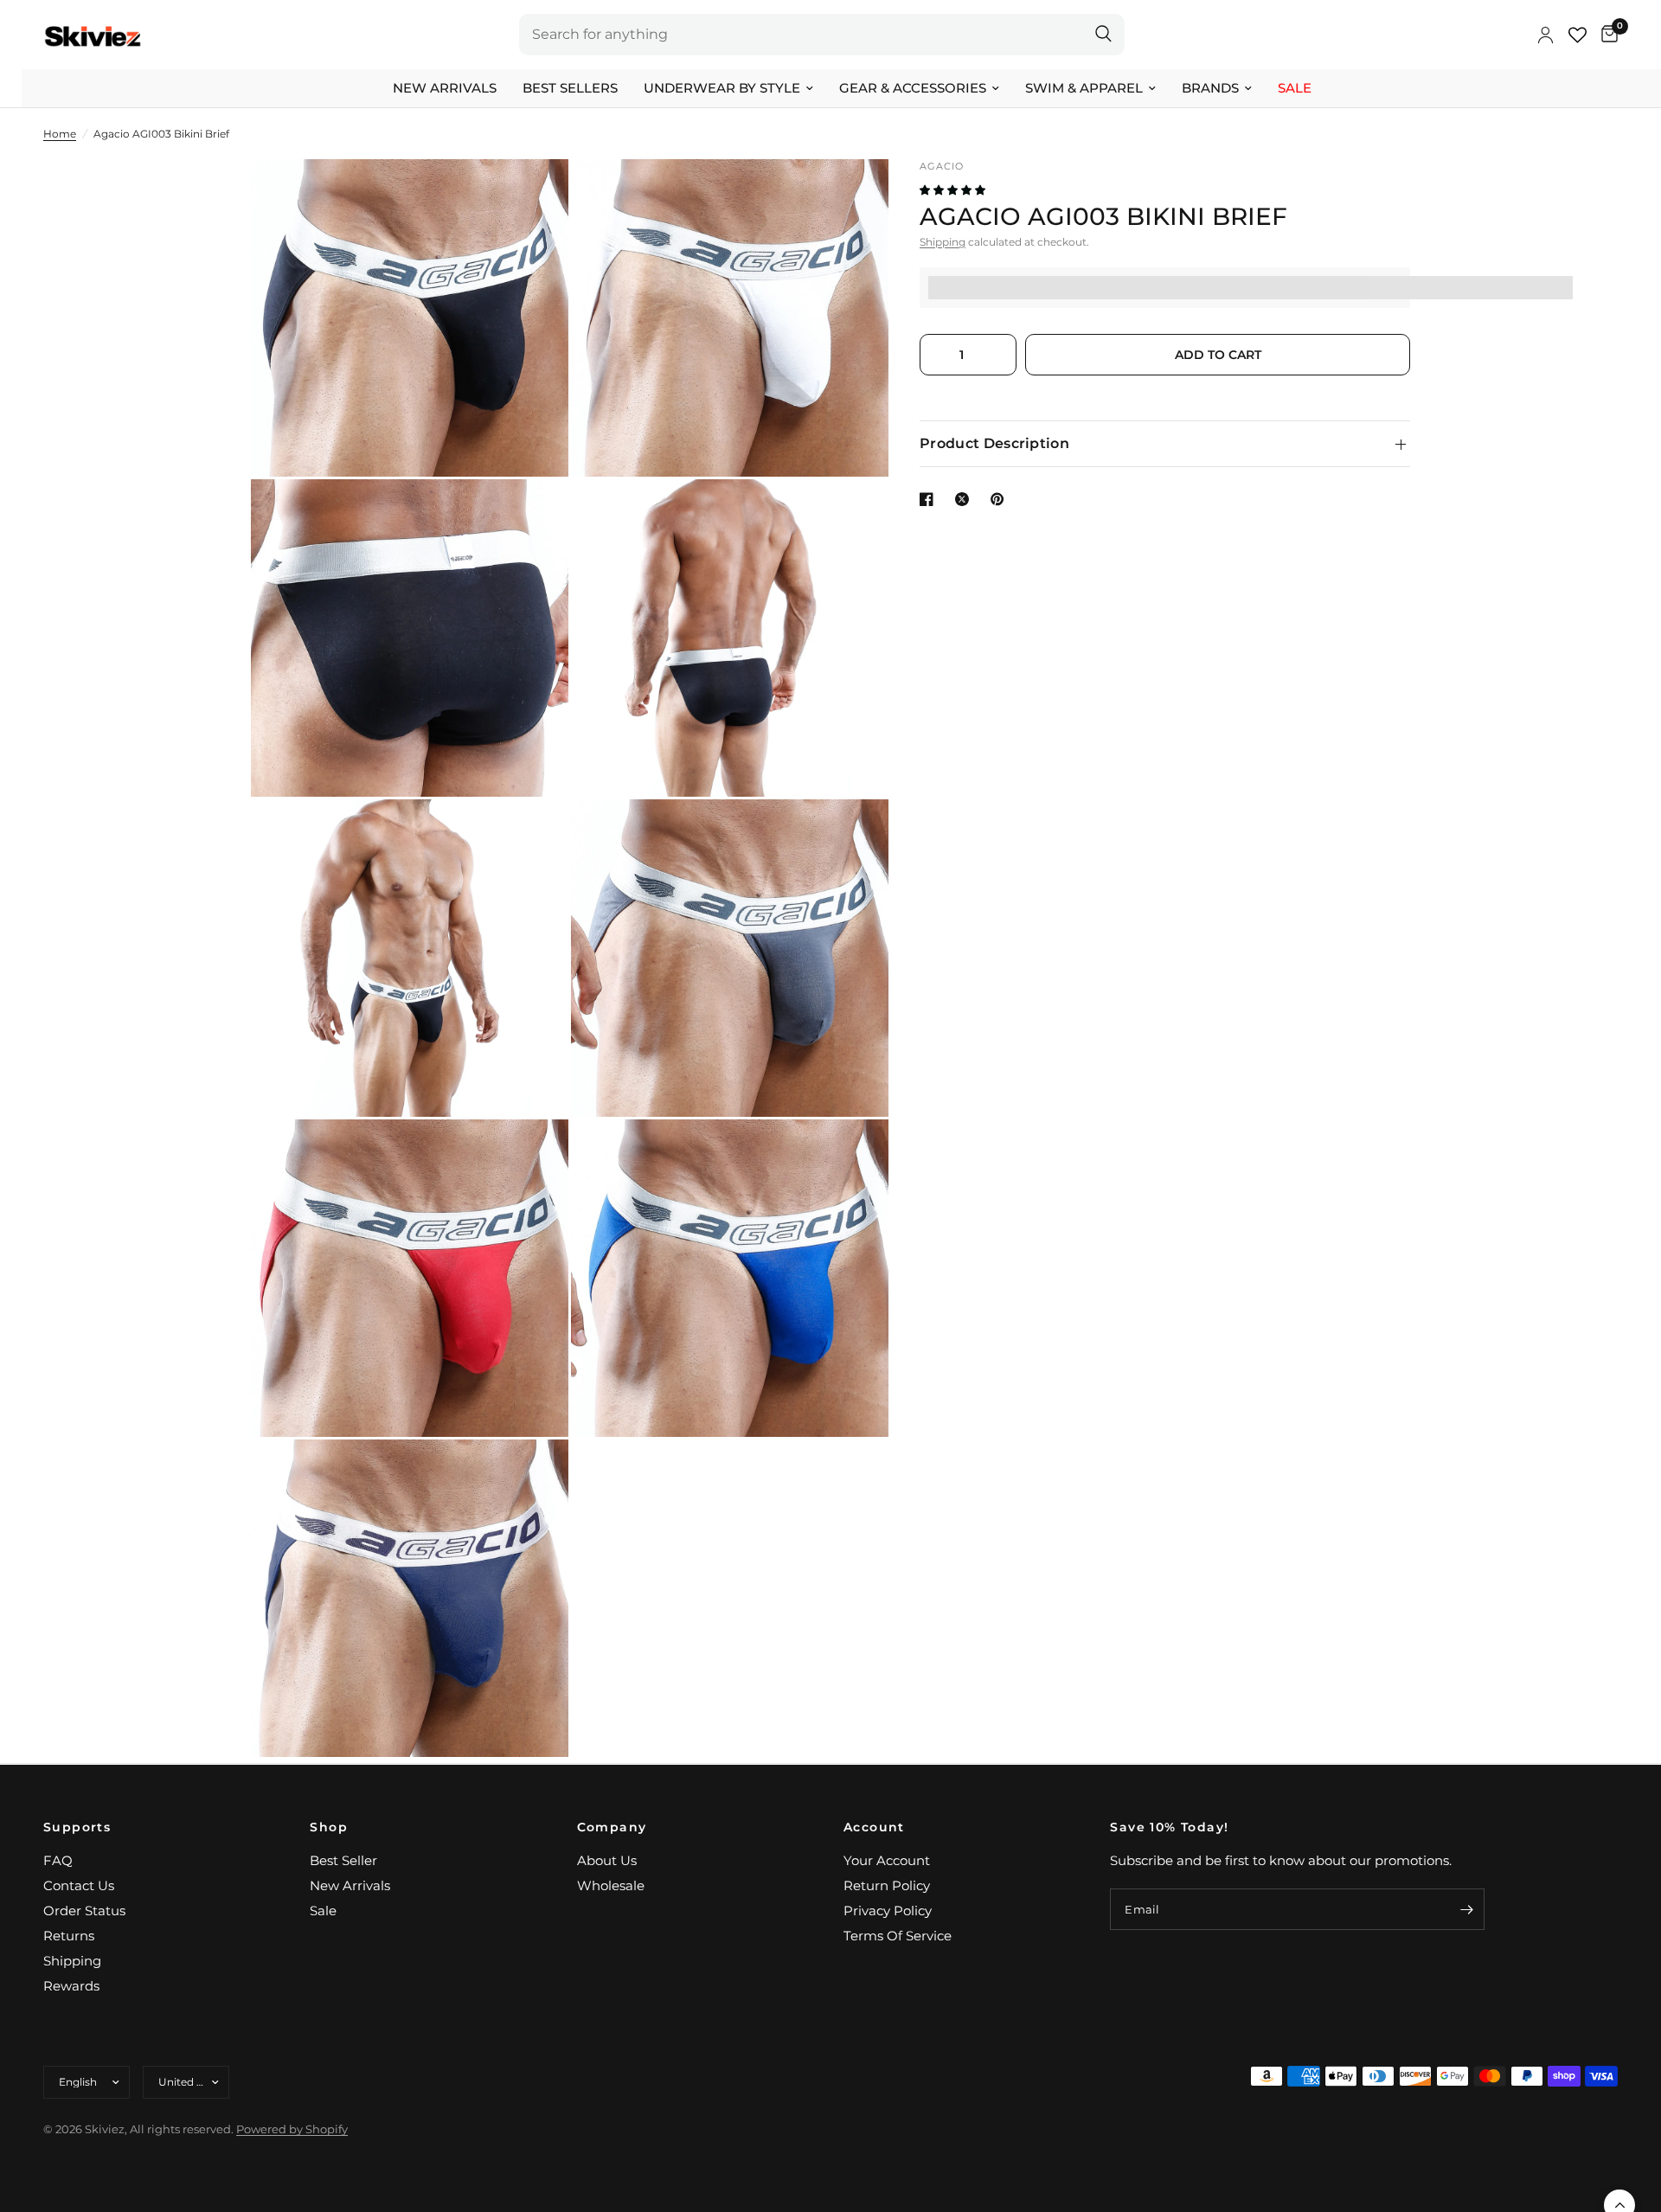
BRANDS (1210, 88)
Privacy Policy (888, 1911)
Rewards (71, 1986)
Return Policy (887, 1885)
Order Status (84, 1911)
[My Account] (1546, 35)
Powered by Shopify (292, 2129)
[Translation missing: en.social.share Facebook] (930, 499)
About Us (607, 1860)
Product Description (994, 443)
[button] (954, 190)
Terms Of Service (898, 1936)
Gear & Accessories (913, 88)
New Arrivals (445, 88)
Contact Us (79, 1885)
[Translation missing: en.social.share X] (965, 499)
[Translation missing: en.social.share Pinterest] (1001, 499)
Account (874, 1827)
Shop (329, 1827)
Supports (77, 1827)
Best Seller (343, 1860)
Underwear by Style (722, 88)
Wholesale (611, 1885)
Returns (69, 1936)
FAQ (58, 1860)
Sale (1295, 88)
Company (612, 1827)
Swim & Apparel (1084, 88)
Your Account (887, 1860)
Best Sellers (570, 88)
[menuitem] (445, 88)
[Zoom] (532, 196)
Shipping (943, 242)
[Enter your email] (1467, 1909)
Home (60, 134)
